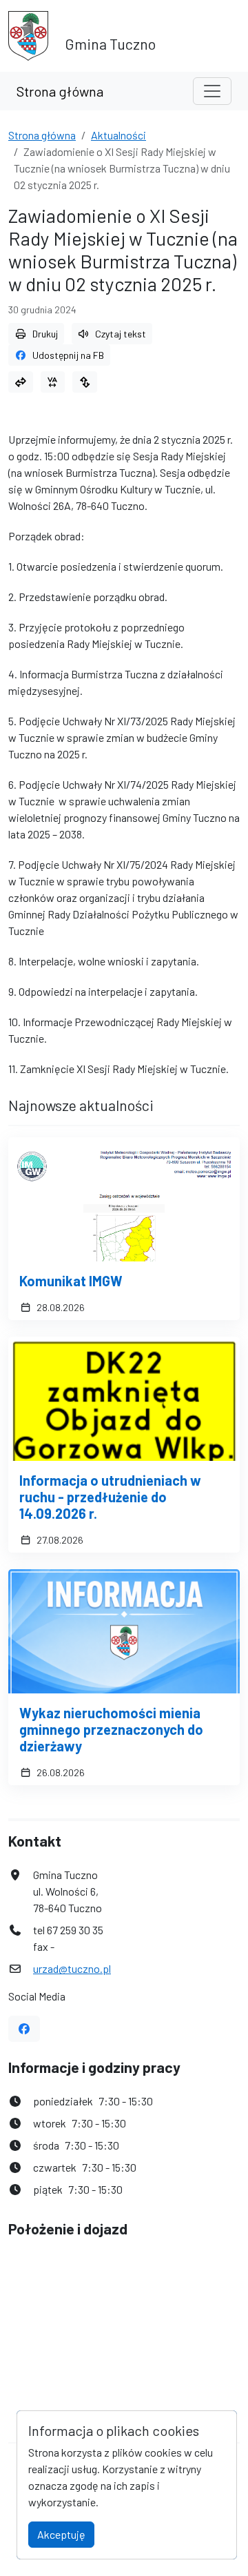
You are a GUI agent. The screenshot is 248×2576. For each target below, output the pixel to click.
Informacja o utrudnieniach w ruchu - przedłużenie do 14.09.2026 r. (110, 1497)
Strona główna (60, 91)
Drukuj (45, 334)
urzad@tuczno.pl (72, 1968)
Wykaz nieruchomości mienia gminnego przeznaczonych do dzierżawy (111, 1729)
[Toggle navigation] (212, 91)
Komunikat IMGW (71, 1281)
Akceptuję (61, 2534)
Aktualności (118, 135)
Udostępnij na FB (68, 355)
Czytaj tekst (121, 334)
